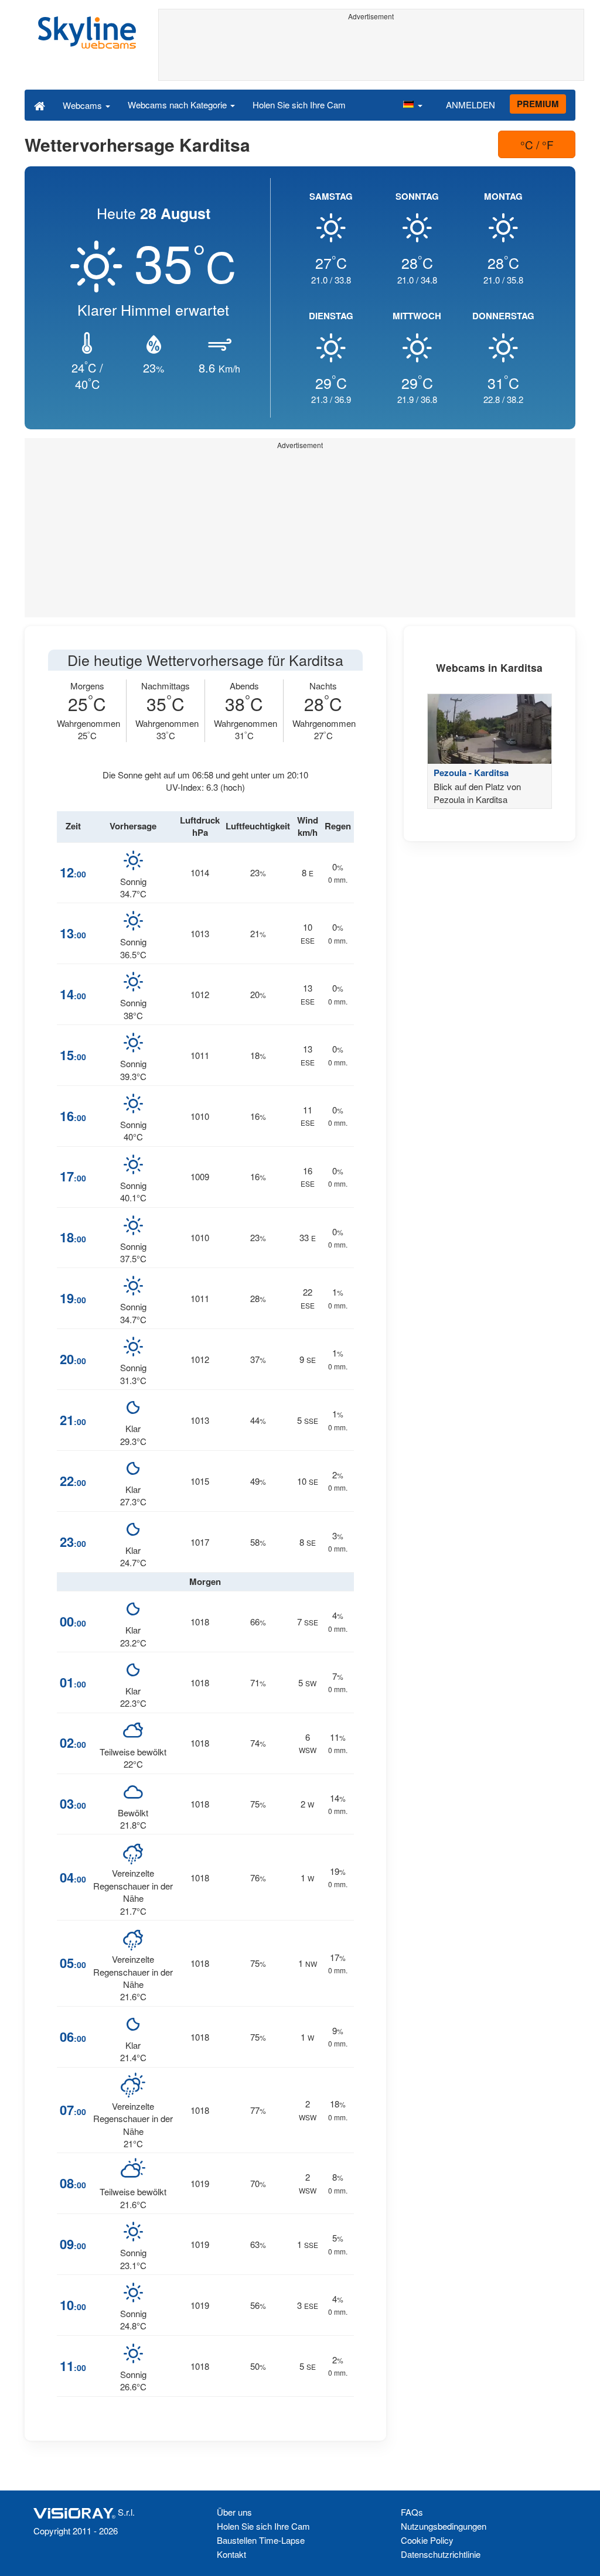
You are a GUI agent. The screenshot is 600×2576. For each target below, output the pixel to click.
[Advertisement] (371, 51)
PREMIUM (538, 104)
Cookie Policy (427, 2540)
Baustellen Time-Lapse (261, 2540)
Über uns (234, 2512)
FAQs (412, 2512)
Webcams (83, 105)
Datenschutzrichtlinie (441, 2554)
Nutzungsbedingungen (444, 2526)
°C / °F (537, 144)
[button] (412, 105)
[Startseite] (40, 105)
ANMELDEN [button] (471, 105)
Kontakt (231, 2554)
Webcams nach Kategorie (178, 105)
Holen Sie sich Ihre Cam (299, 105)
